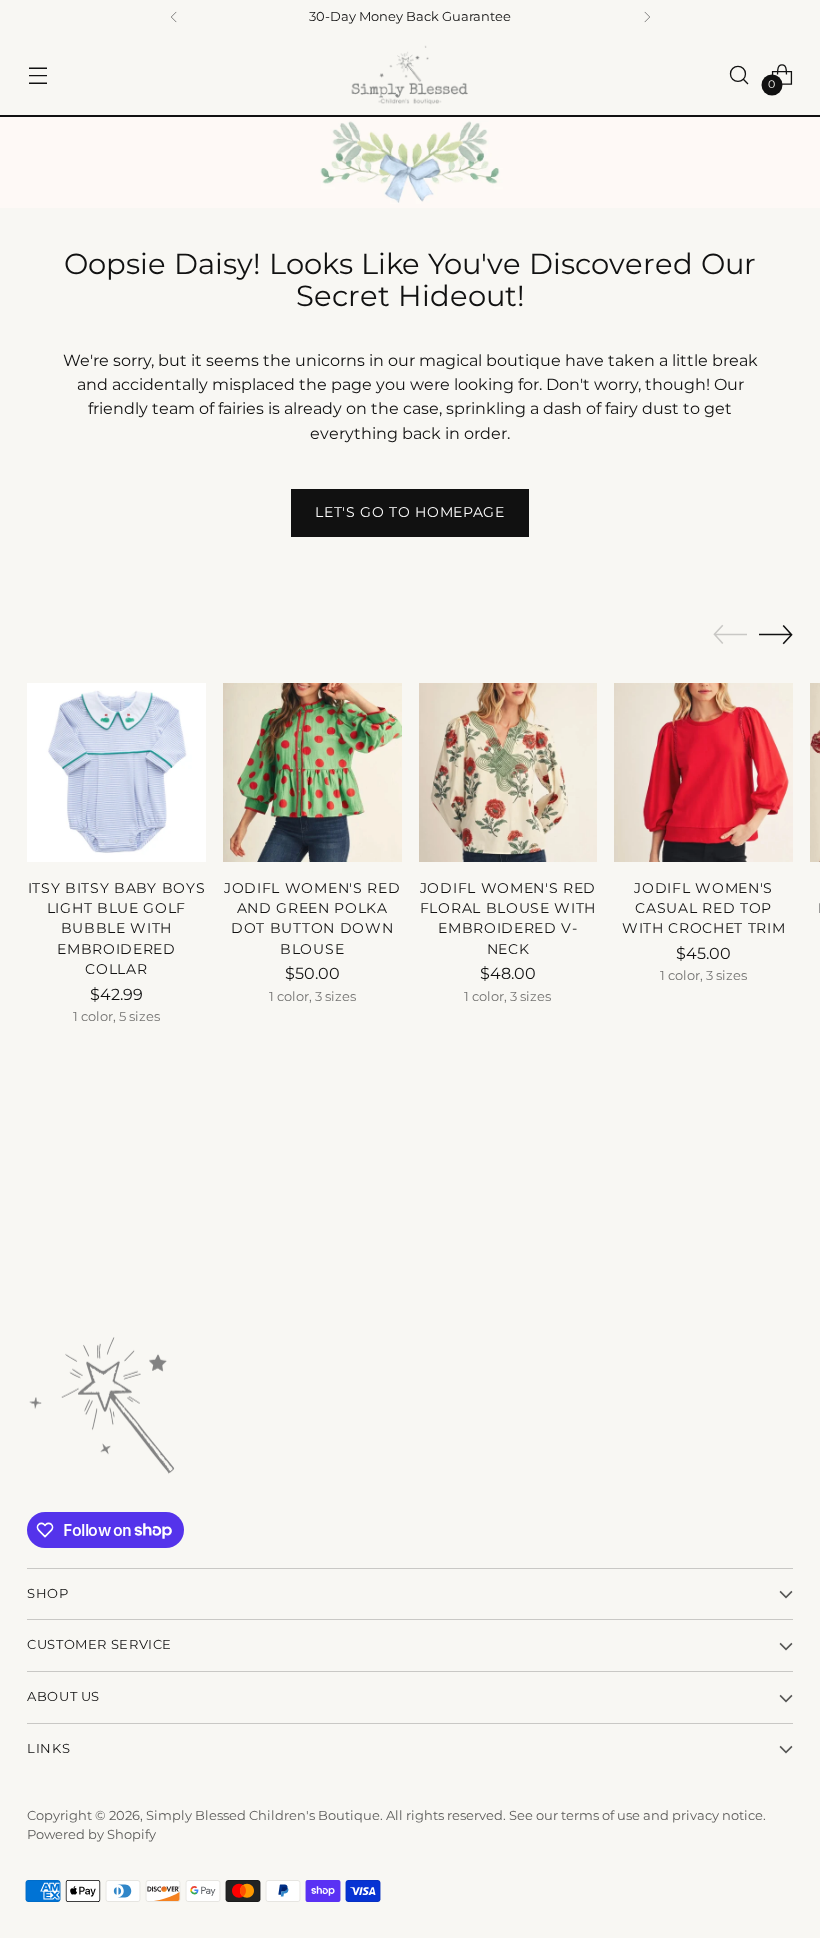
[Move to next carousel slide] (776, 634)
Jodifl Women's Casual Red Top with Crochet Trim (704, 908)
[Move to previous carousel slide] (730, 635)
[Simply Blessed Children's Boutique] (410, 74)
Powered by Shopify (91, 1834)
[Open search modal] (739, 74)
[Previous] (174, 17)
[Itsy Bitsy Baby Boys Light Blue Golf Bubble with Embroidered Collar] (116, 772)
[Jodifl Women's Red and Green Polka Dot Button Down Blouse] (312, 772)
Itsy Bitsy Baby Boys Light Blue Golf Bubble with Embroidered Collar (117, 929)
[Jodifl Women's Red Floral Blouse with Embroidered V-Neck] (508, 772)
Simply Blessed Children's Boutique (263, 1815)
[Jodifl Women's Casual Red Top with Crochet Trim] (703, 772)
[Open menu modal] (37, 74)
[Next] (647, 17)
